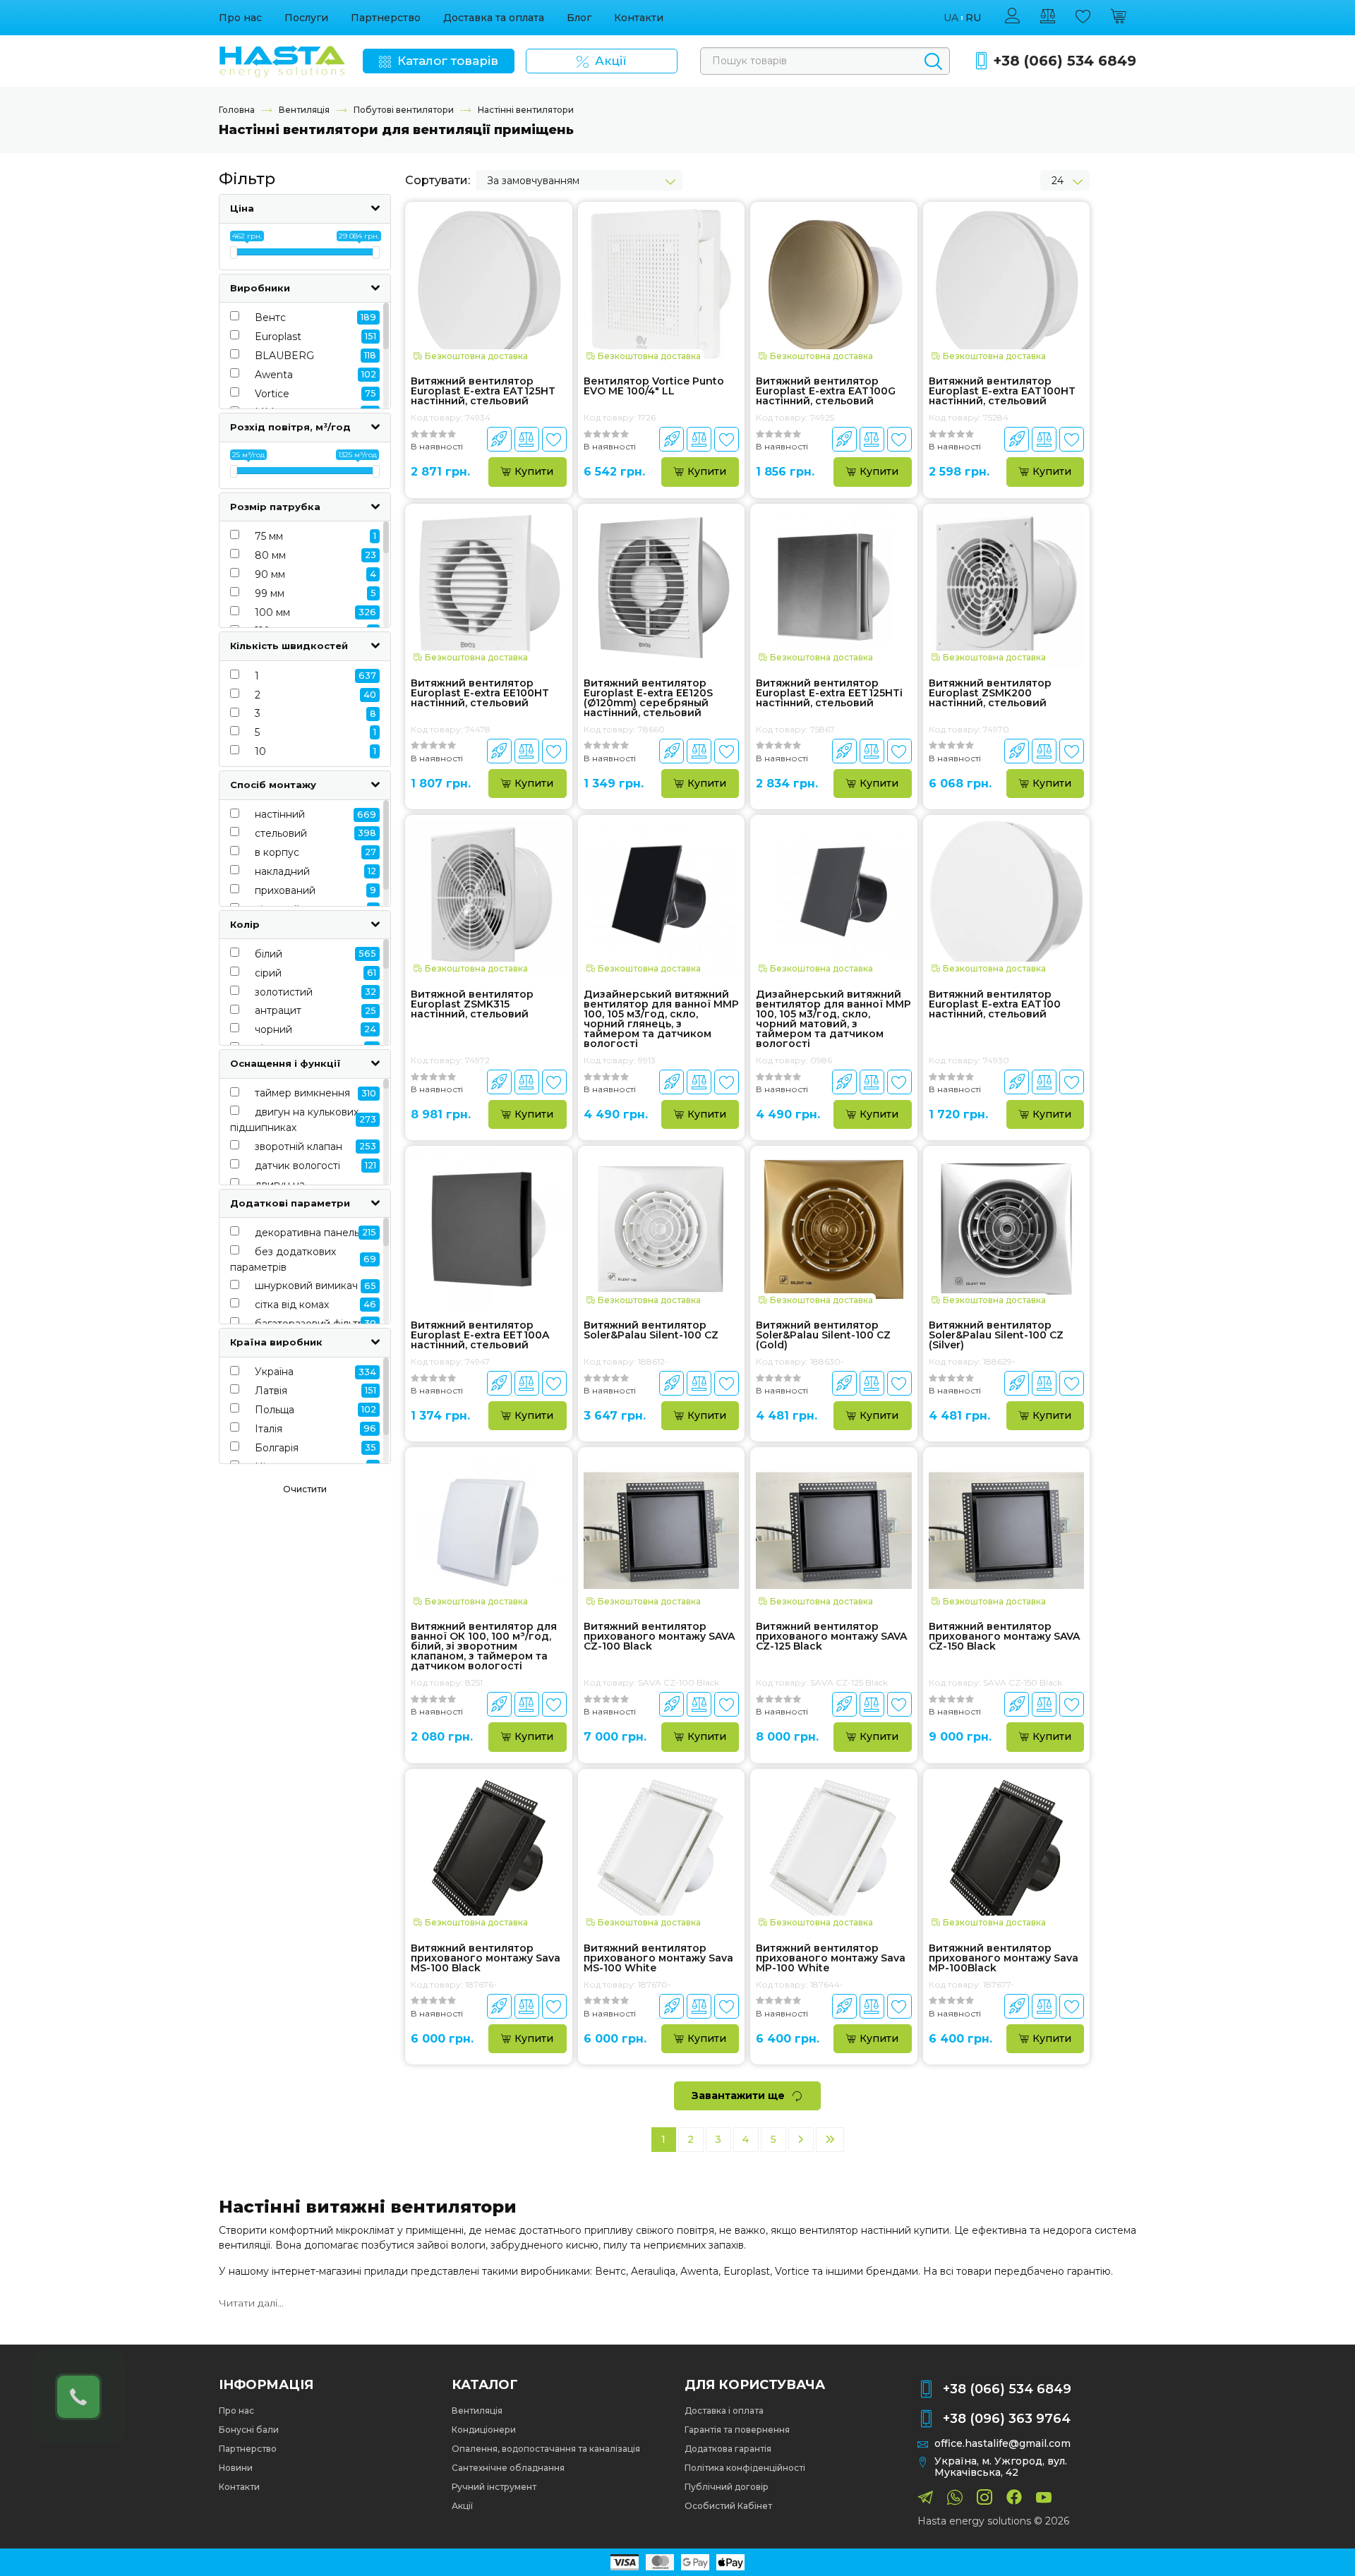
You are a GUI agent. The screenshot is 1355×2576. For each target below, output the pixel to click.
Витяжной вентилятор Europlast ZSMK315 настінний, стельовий (472, 1004)
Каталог (485, 2385)
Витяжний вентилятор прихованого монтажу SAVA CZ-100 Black (659, 1636)
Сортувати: (438, 180)
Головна (237, 110)
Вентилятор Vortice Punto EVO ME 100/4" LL (654, 387)
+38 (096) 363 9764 (1007, 2419)
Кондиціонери (484, 2430)
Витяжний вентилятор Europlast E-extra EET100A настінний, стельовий (480, 1335)
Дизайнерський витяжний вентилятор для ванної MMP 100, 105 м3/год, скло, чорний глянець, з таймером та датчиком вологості (661, 1019)
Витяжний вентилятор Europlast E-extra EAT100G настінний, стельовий (826, 391)
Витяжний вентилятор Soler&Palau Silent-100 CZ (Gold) (823, 1335)
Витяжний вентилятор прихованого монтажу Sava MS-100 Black (486, 1958)
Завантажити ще (738, 2096)
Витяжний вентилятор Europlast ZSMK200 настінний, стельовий (990, 693)
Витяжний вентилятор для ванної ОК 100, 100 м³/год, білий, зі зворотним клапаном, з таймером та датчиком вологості (484, 1646)
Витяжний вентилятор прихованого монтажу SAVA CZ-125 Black (831, 1636)
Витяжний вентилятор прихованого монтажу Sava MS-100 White (658, 1958)
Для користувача (755, 2385)
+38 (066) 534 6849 (1065, 61)
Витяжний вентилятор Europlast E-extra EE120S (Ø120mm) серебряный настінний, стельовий (648, 698)
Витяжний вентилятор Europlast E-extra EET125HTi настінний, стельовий (829, 693)
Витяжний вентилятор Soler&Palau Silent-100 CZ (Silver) (996, 1335)
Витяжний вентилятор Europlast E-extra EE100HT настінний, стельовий (480, 693)
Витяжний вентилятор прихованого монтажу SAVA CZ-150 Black (1004, 1636)
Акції (462, 2506)
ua (951, 18)
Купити (534, 471)
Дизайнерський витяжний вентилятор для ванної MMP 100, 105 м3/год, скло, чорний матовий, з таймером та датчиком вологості (833, 1019)
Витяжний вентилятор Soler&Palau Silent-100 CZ (651, 1331)
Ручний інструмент (494, 2487)
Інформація (266, 2385)
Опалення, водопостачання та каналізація (546, 2449)
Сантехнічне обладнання (508, 2468)
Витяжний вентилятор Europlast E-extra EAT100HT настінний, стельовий (1002, 391)
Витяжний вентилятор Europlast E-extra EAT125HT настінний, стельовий (483, 391)
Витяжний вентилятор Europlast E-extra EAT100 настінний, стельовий (995, 1004)
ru (973, 18)
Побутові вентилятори (404, 110)
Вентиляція (304, 110)
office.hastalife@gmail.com (1002, 2444)
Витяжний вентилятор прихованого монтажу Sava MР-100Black (1004, 1958)
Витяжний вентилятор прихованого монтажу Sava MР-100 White (831, 1958)
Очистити (305, 1489)
